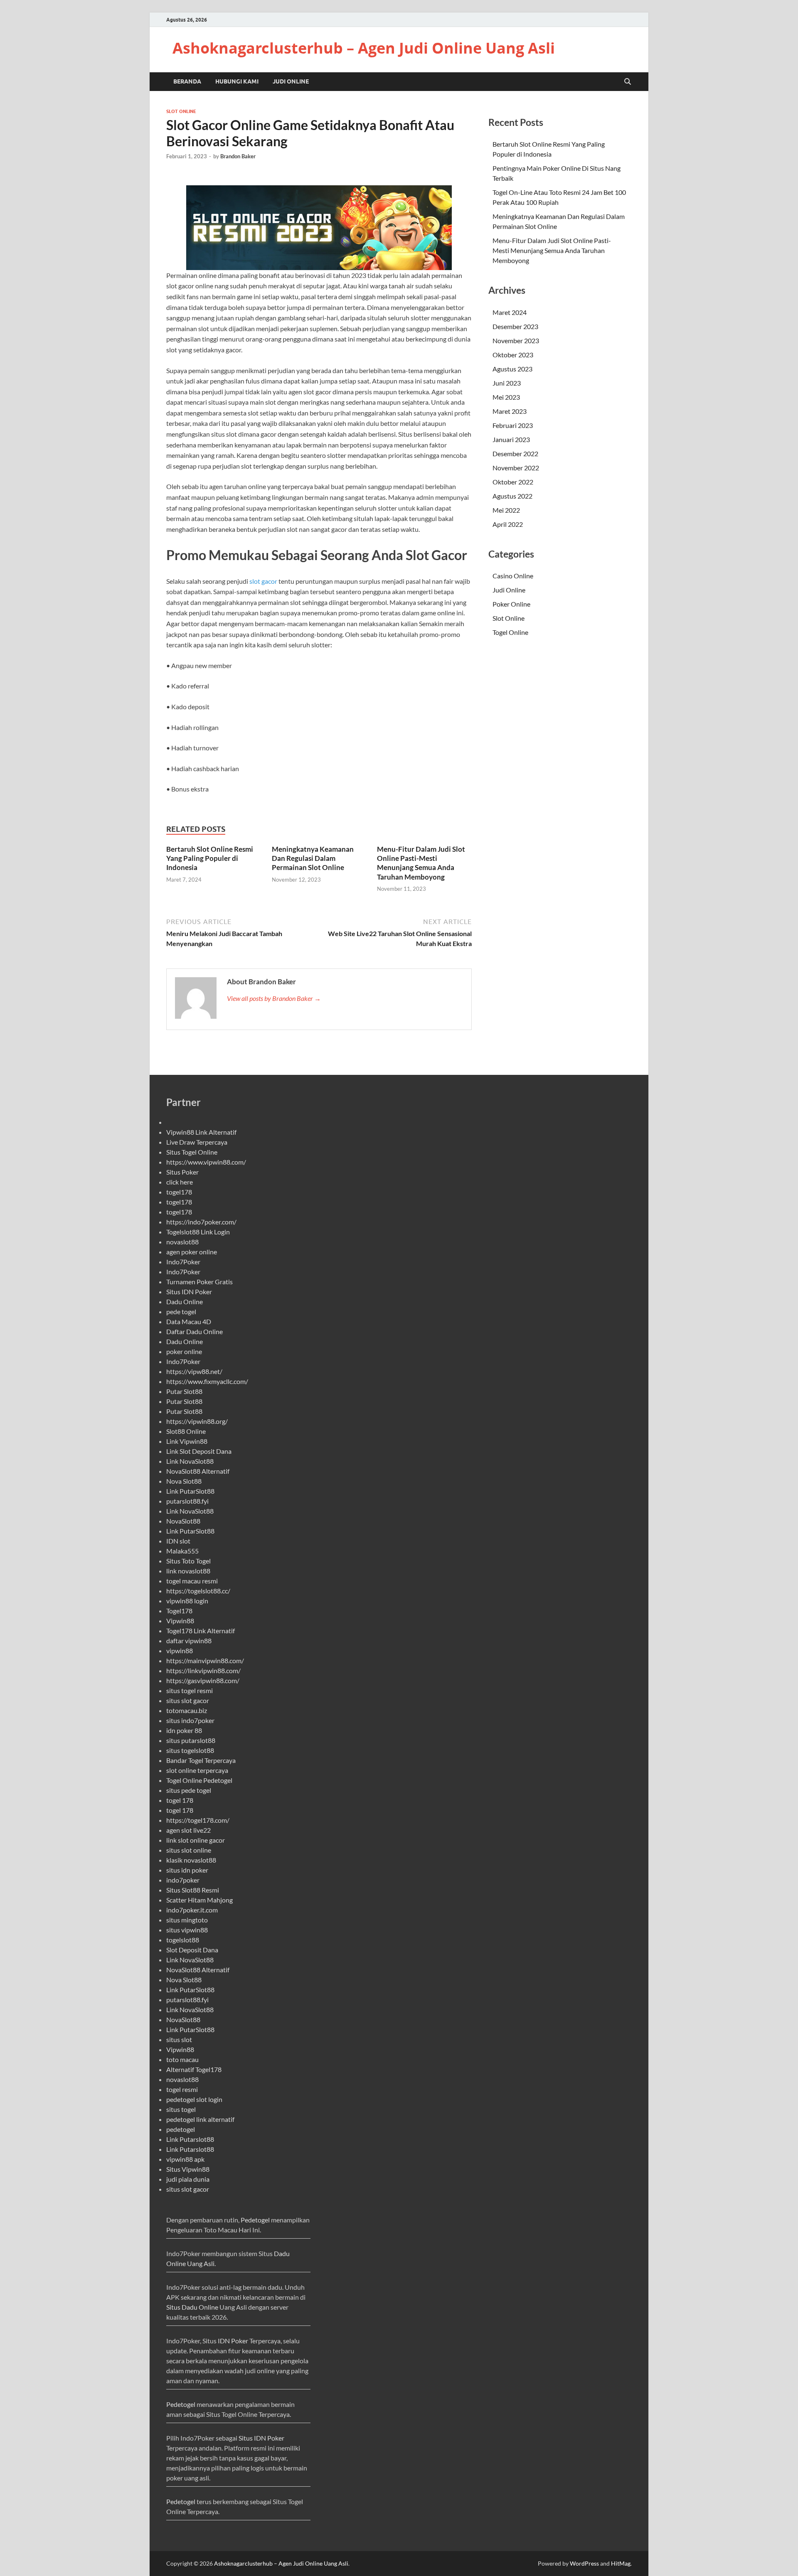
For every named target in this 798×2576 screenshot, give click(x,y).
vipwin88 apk (185, 2159)
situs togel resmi (190, 1690)
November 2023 (516, 340)
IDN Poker (233, 2341)
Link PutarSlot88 (190, 1491)
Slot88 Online (186, 1431)
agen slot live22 (188, 1830)
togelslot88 (183, 1940)
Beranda (187, 81)
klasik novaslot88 (191, 1860)
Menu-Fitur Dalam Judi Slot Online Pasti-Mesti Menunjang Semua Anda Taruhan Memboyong (421, 863)
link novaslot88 (188, 1571)
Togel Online (510, 632)
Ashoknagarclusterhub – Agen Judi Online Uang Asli (364, 48)
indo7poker (183, 1880)
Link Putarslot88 (190, 2139)
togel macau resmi (192, 1581)
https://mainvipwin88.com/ (205, 1660)
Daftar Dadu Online (195, 1331)
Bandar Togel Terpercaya (201, 1760)
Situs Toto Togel (188, 1561)
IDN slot (178, 1541)
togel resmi (182, 2089)
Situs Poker (182, 1172)
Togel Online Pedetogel (199, 1780)
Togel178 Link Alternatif (201, 1631)
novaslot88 (182, 1242)
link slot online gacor (196, 1840)
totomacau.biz (187, 1710)
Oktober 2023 (513, 355)
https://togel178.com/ (198, 1820)
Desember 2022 (515, 454)
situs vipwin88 (187, 1930)
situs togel (181, 2109)
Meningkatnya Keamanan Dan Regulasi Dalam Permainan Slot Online (313, 858)
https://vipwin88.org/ (197, 1421)
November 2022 (516, 468)
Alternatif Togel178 (194, 2069)
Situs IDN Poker (189, 1292)
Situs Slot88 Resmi (193, 1890)
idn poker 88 (184, 1730)
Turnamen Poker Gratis (199, 1282)
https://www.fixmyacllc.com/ (207, 1381)
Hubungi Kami (237, 81)
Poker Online (511, 604)
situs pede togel (189, 1790)
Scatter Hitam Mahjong (199, 1900)
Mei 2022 (506, 510)
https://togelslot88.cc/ (198, 1591)
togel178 (179, 1192)
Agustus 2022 (512, 496)
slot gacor (263, 581)
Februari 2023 (513, 425)
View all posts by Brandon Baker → (274, 998)
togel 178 (180, 1800)
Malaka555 (182, 1551)
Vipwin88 (180, 1621)
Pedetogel (255, 2220)
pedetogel (181, 2129)
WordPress (584, 2563)
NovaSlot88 (183, 1521)
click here (180, 1182)
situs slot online (189, 1850)
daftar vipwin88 (189, 1641)
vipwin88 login (187, 1601)
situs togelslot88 (190, 1750)
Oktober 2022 (513, 482)
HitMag (621, 2563)
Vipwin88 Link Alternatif (201, 1132)
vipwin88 (180, 1651)
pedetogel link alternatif (200, 2119)
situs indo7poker (190, 1720)
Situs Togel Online (192, 1152)
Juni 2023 (507, 383)
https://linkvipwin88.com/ (203, 1670)
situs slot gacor (188, 1700)
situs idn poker (187, 1870)
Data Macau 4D (189, 1321)
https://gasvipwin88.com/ (203, 1680)
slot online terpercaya (197, 1770)
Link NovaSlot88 (190, 1461)
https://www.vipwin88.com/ (206, 1162)
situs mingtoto (187, 1920)
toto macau (182, 2059)
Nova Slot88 (184, 1481)
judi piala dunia (188, 2179)
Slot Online (181, 111)
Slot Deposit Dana (192, 1950)
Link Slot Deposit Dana (199, 1451)
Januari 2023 (511, 439)
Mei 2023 (506, 397)
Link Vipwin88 (187, 1441)
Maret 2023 (510, 411)
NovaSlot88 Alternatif (198, 1471)
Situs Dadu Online (192, 2307)
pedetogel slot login (194, 2099)
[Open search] (628, 82)
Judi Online (291, 81)
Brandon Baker (238, 156)
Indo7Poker (183, 1262)
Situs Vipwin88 (188, 2169)
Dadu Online (185, 1302)
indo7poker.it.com (192, 1910)
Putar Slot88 (184, 1391)
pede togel (181, 1311)
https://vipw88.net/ (194, 1371)
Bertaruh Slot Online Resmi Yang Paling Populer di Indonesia (210, 858)
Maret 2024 (510, 312)
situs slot (179, 2039)
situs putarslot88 (191, 1740)
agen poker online (192, 1252)
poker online (184, 1351)
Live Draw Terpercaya (197, 1142)
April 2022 (508, 524)
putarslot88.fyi (187, 1501)
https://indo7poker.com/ (201, 1222)
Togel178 (179, 1611)
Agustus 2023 (512, 369)
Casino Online (513, 576)
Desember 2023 (515, 326)
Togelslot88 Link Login (198, 1232)
